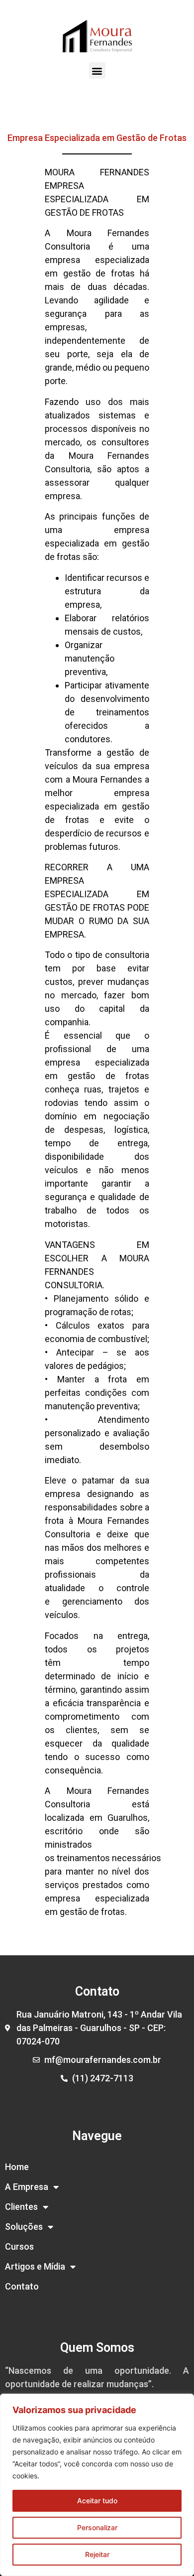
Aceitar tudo (97, 2501)
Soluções (24, 2227)
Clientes (21, 2207)
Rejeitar (97, 2554)
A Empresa (27, 2187)
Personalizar (97, 2527)
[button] (97, 70)
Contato (22, 2286)
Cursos (19, 2246)
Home (17, 2167)
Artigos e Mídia (35, 2266)
